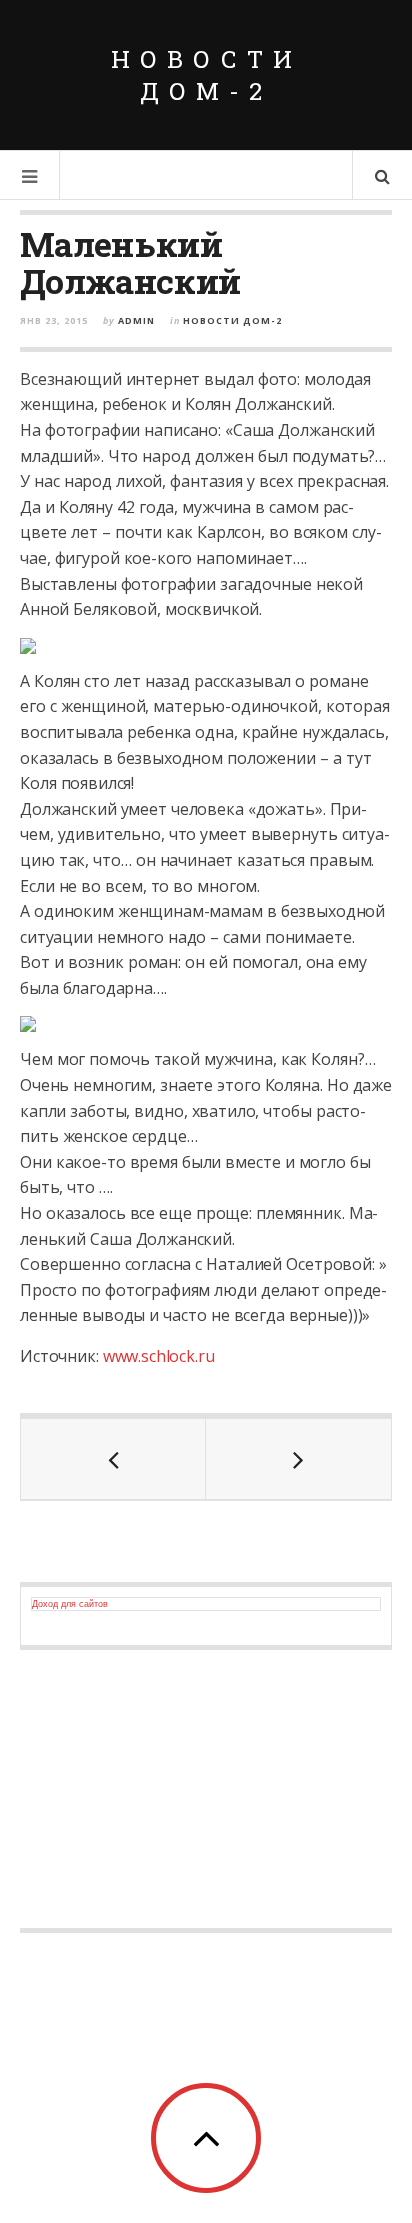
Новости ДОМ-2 (206, 75)
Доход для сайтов (70, 1604)
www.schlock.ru (159, 1356)
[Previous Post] (113, 1459)
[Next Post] (298, 1459)
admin (136, 320)
